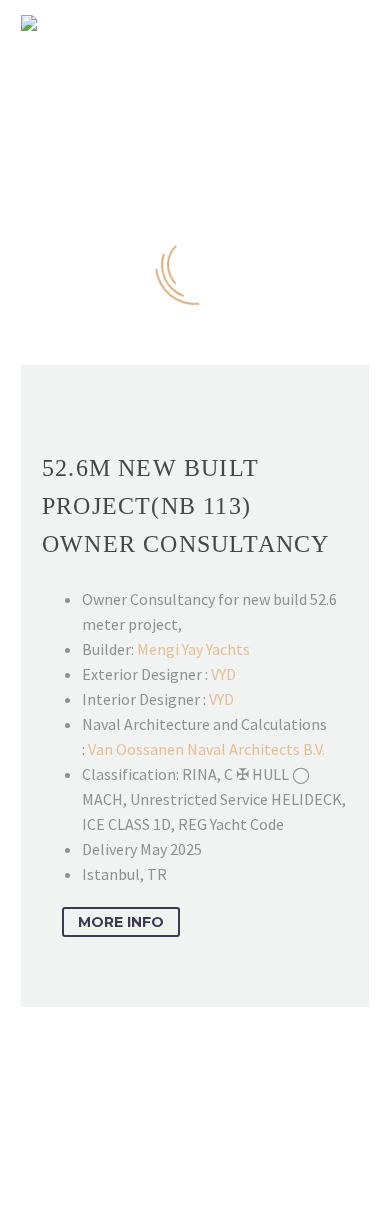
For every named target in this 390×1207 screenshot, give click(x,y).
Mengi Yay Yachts (193, 649)
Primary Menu (351, 23)
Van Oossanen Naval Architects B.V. (206, 749)
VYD (223, 674)
